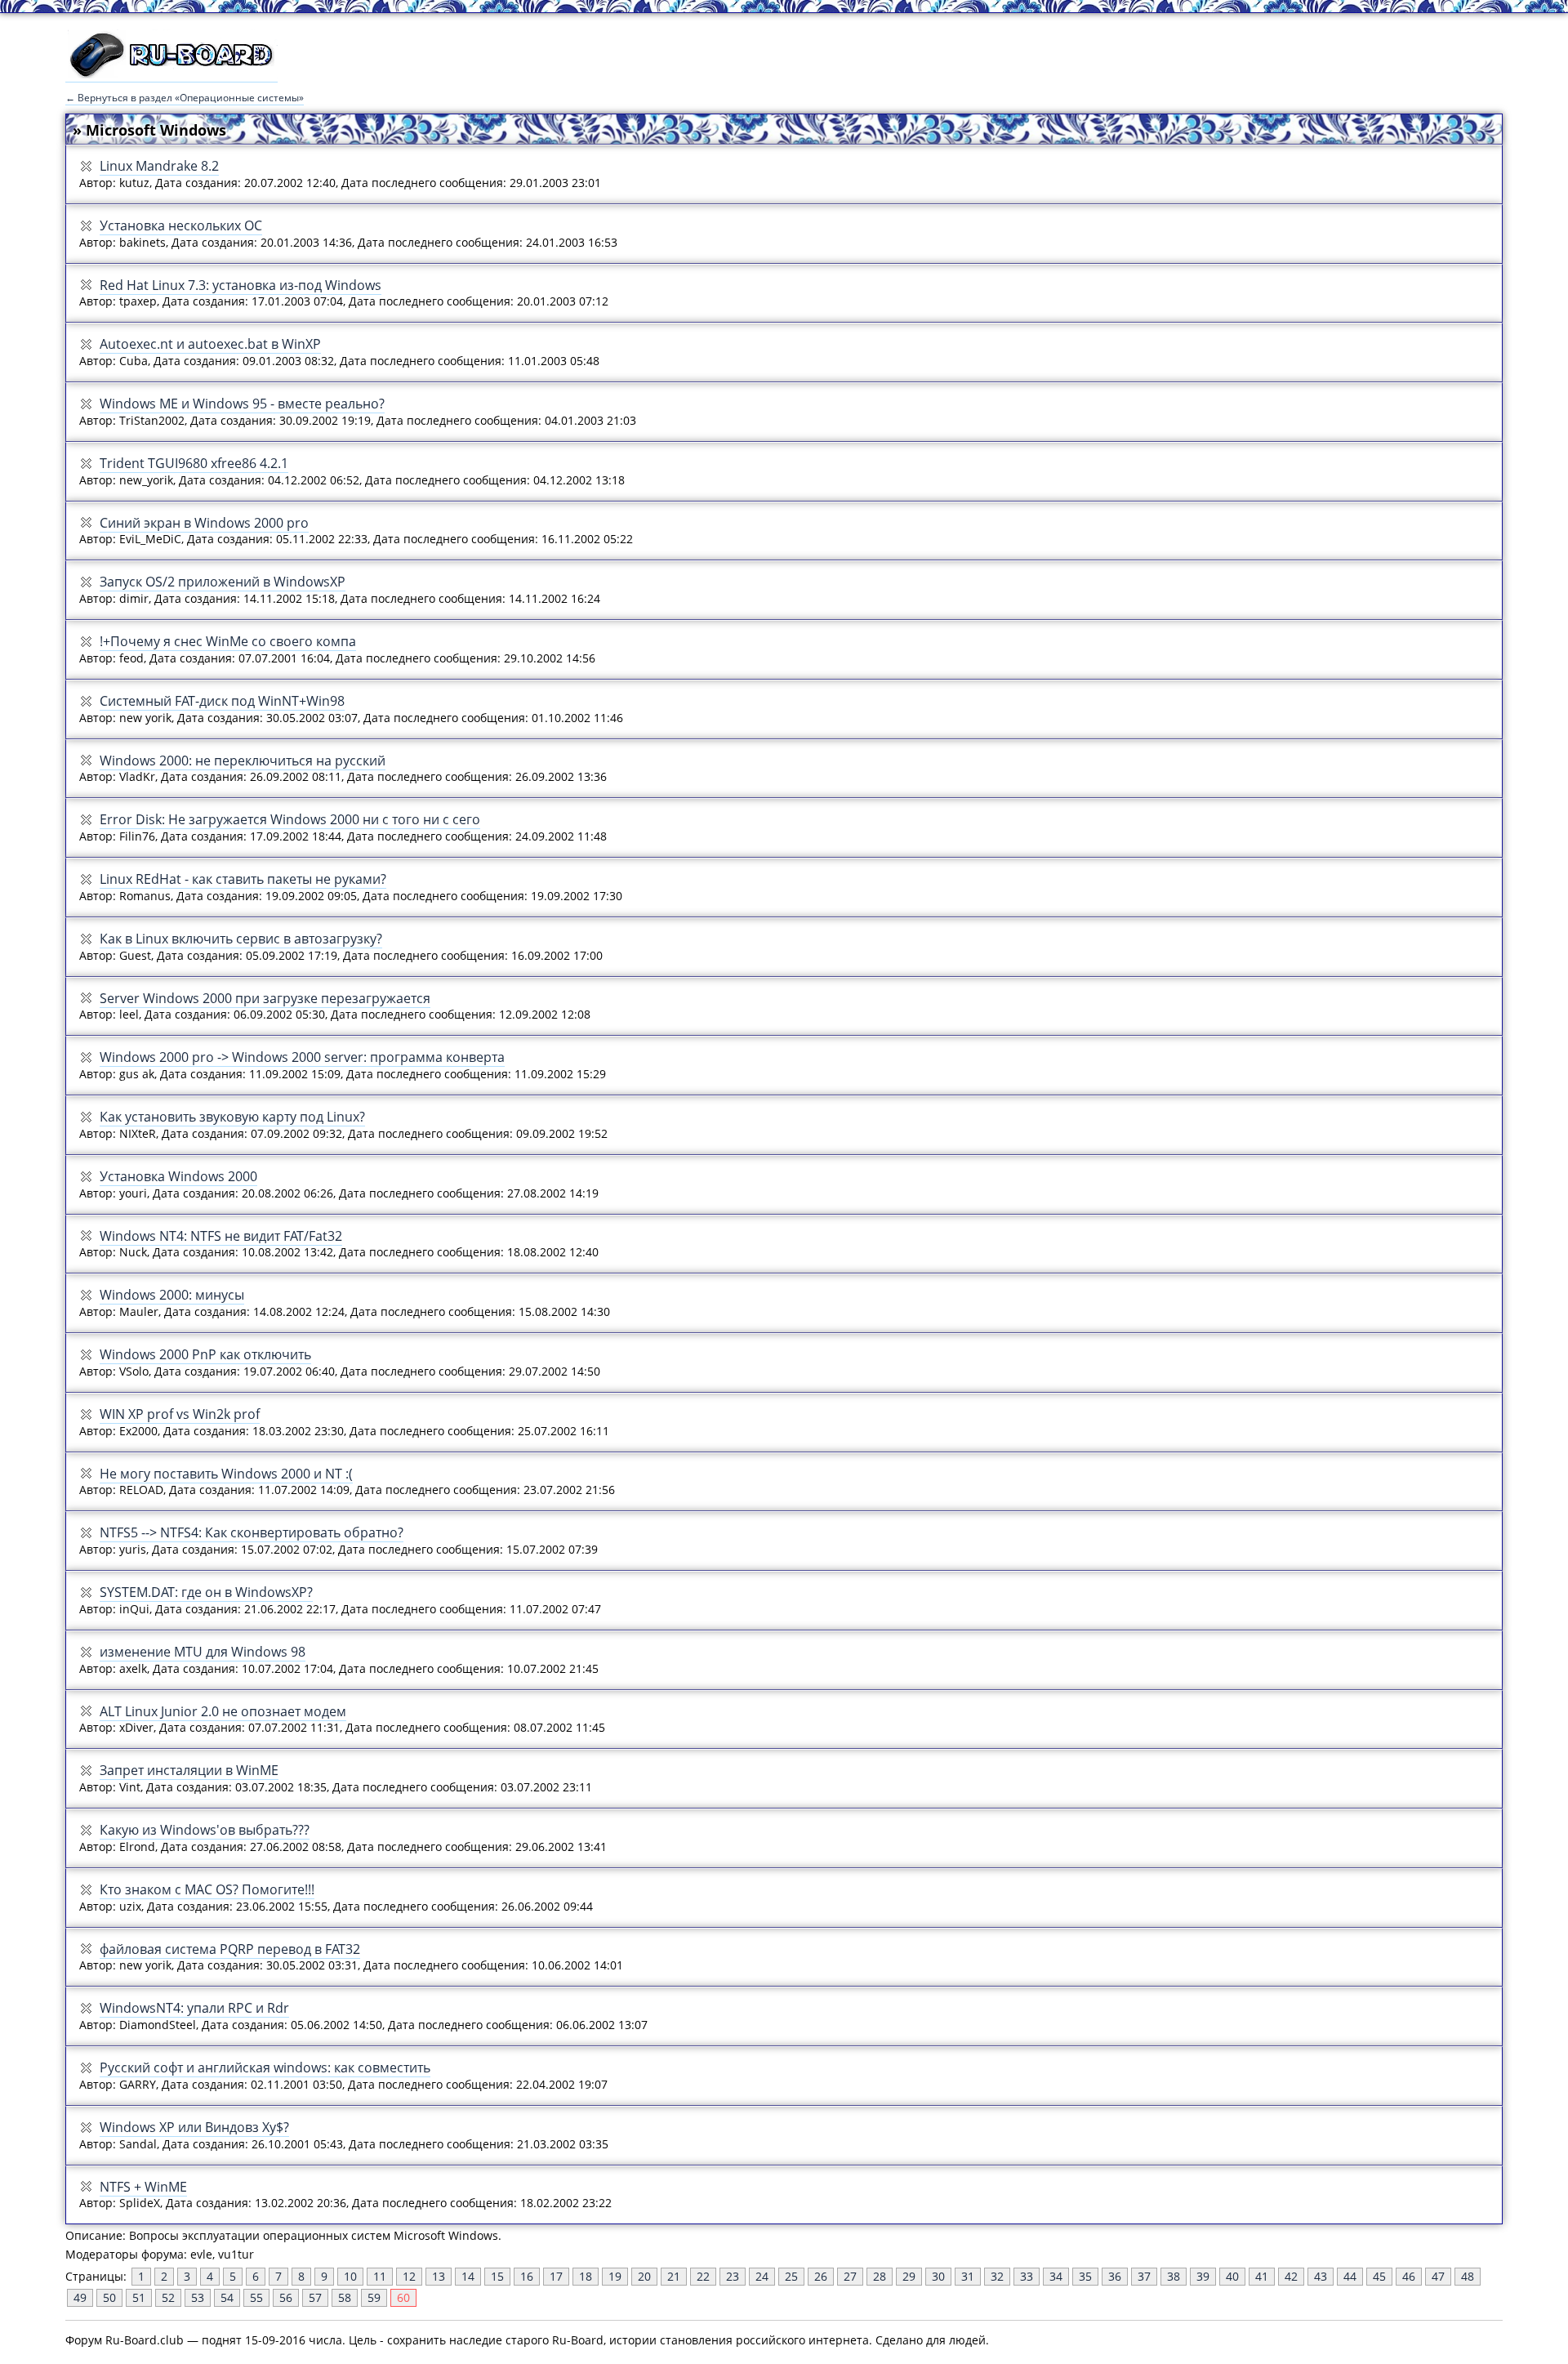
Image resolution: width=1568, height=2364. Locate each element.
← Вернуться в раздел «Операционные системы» (185, 98)
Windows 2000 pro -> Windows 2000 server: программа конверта (302, 1057)
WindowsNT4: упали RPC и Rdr (194, 2008)
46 (1409, 2276)
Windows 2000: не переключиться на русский (243, 760)
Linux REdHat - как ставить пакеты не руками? (243, 879)
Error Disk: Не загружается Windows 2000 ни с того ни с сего (290, 819)
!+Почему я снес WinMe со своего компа (228, 641)
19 (615, 2276)
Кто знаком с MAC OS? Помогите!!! (207, 1889)
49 (80, 2297)
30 (938, 2276)
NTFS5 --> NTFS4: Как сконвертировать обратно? (252, 1532)
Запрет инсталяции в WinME (189, 1770)
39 (1203, 2276)
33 (1027, 2276)
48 (1468, 2276)
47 (1438, 2276)
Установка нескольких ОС (181, 225)
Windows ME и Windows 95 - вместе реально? (242, 404)
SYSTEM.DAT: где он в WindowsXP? (206, 1592)
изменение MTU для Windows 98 (203, 1652)
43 (1321, 2276)
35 (1085, 2276)
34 (1056, 2276)
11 (380, 2276)
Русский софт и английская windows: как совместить (265, 2067)
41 (1262, 2276)
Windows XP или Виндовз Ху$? (194, 2127)
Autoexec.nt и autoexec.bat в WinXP (210, 344)
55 (256, 2297)
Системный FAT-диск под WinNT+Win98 (222, 701)
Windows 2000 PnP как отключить (205, 1354)
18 (586, 2276)
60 (403, 2297)
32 (997, 2276)
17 (556, 2276)
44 (1350, 2276)
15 (497, 2276)
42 (1291, 2276)
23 (733, 2276)
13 (439, 2276)
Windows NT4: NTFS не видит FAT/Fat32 (221, 1236)
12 (409, 2276)
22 (703, 2276)
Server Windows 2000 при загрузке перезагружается (265, 998)
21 (674, 2276)
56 (286, 2297)
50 (109, 2297)
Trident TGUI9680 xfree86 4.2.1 (194, 463)
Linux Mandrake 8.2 (159, 166)
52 (168, 2297)
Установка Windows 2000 (178, 1176)
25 (791, 2276)
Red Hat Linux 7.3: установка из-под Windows (241, 285)
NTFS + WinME (143, 2187)
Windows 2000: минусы (172, 1295)
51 (139, 2297)
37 (1144, 2276)
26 (821, 2276)
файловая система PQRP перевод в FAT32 (230, 1949)
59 (374, 2297)
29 (909, 2276)
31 (968, 2276)
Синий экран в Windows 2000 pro (204, 523)
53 (198, 2297)
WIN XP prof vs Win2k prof (180, 1414)
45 (1379, 2276)
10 (350, 2276)
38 (1174, 2276)
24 (762, 2276)
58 (345, 2297)
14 (468, 2276)
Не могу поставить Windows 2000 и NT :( (226, 1474)
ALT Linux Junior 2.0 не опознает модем (223, 1711)
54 (227, 2297)
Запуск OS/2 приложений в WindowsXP (223, 582)
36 (1115, 2276)
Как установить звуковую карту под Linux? (232, 1117)
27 (850, 2276)
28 (880, 2276)
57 (315, 2297)
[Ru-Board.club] (171, 74)
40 (1232, 2276)
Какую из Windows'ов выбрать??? (205, 1830)
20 (644, 2276)
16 (527, 2276)
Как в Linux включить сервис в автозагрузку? (241, 939)
